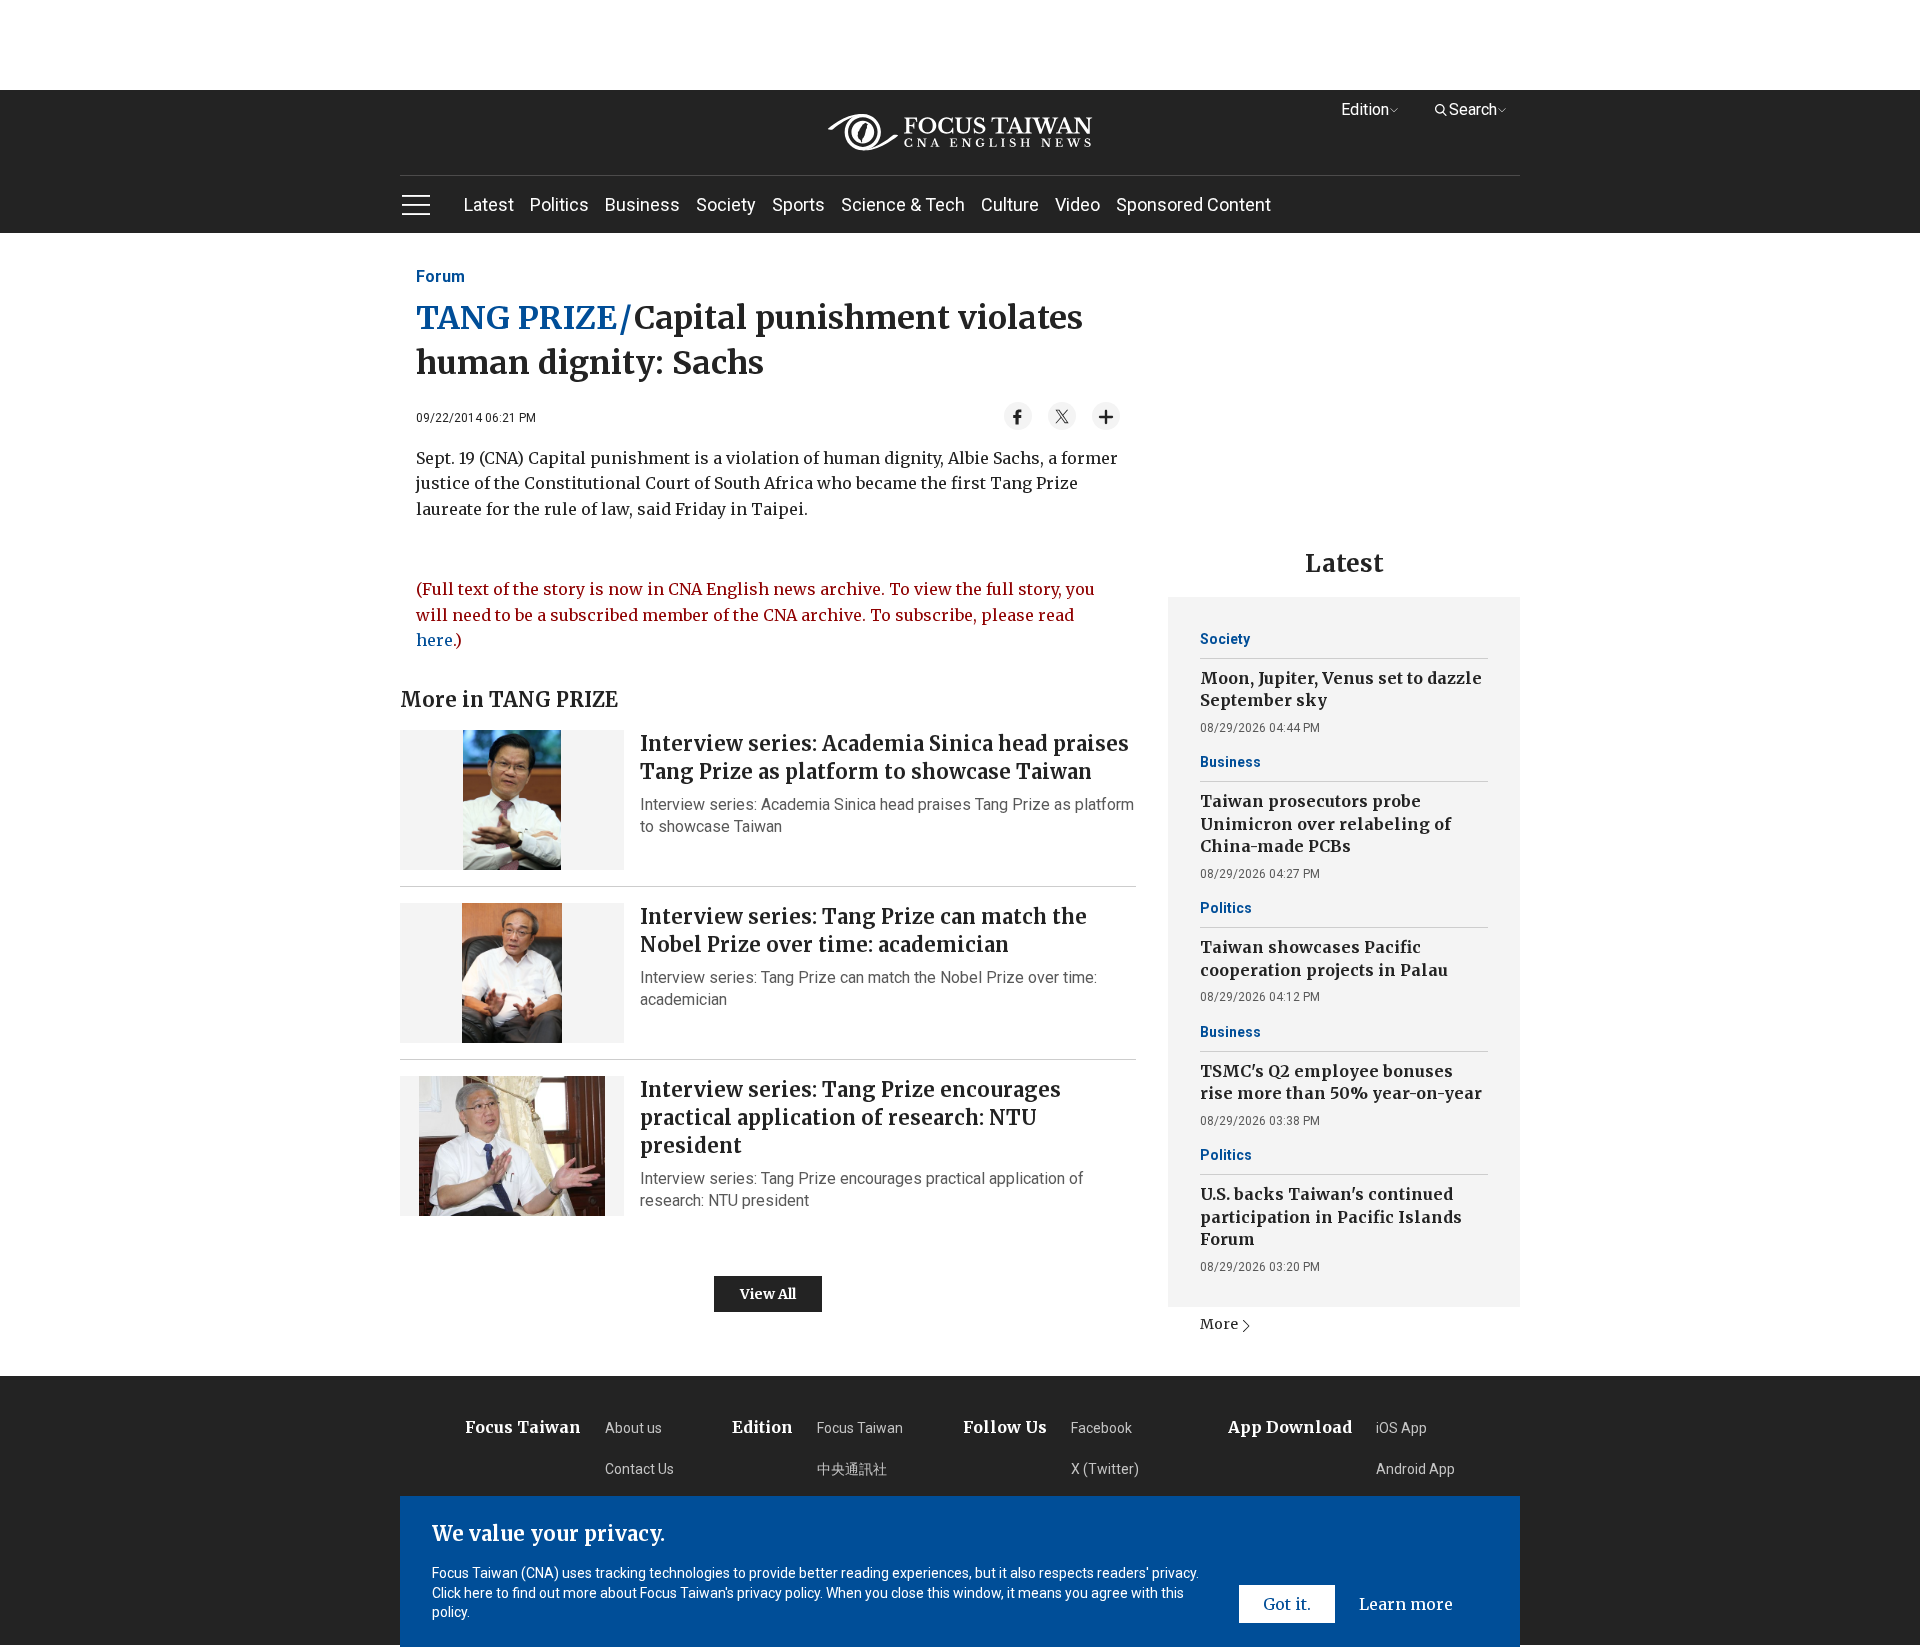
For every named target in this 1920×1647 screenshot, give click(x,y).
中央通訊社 (852, 1469)
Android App (1415, 1469)
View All (768, 1294)
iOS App (1401, 1428)
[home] (960, 132)
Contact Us (639, 1469)
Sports (798, 204)
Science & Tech (903, 204)
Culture (1010, 204)
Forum (440, 276)
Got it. (1287, 1604)
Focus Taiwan (860, 1428)
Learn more (1406, 1604)
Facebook (1101, 1428)
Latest (489, 204)
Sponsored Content (1193, 204)
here (434, 640)
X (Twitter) (1105, 1469)
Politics (559, 204)
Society (726, 204)
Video (1077, 204)
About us (633, 1428)
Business (642, 204)
